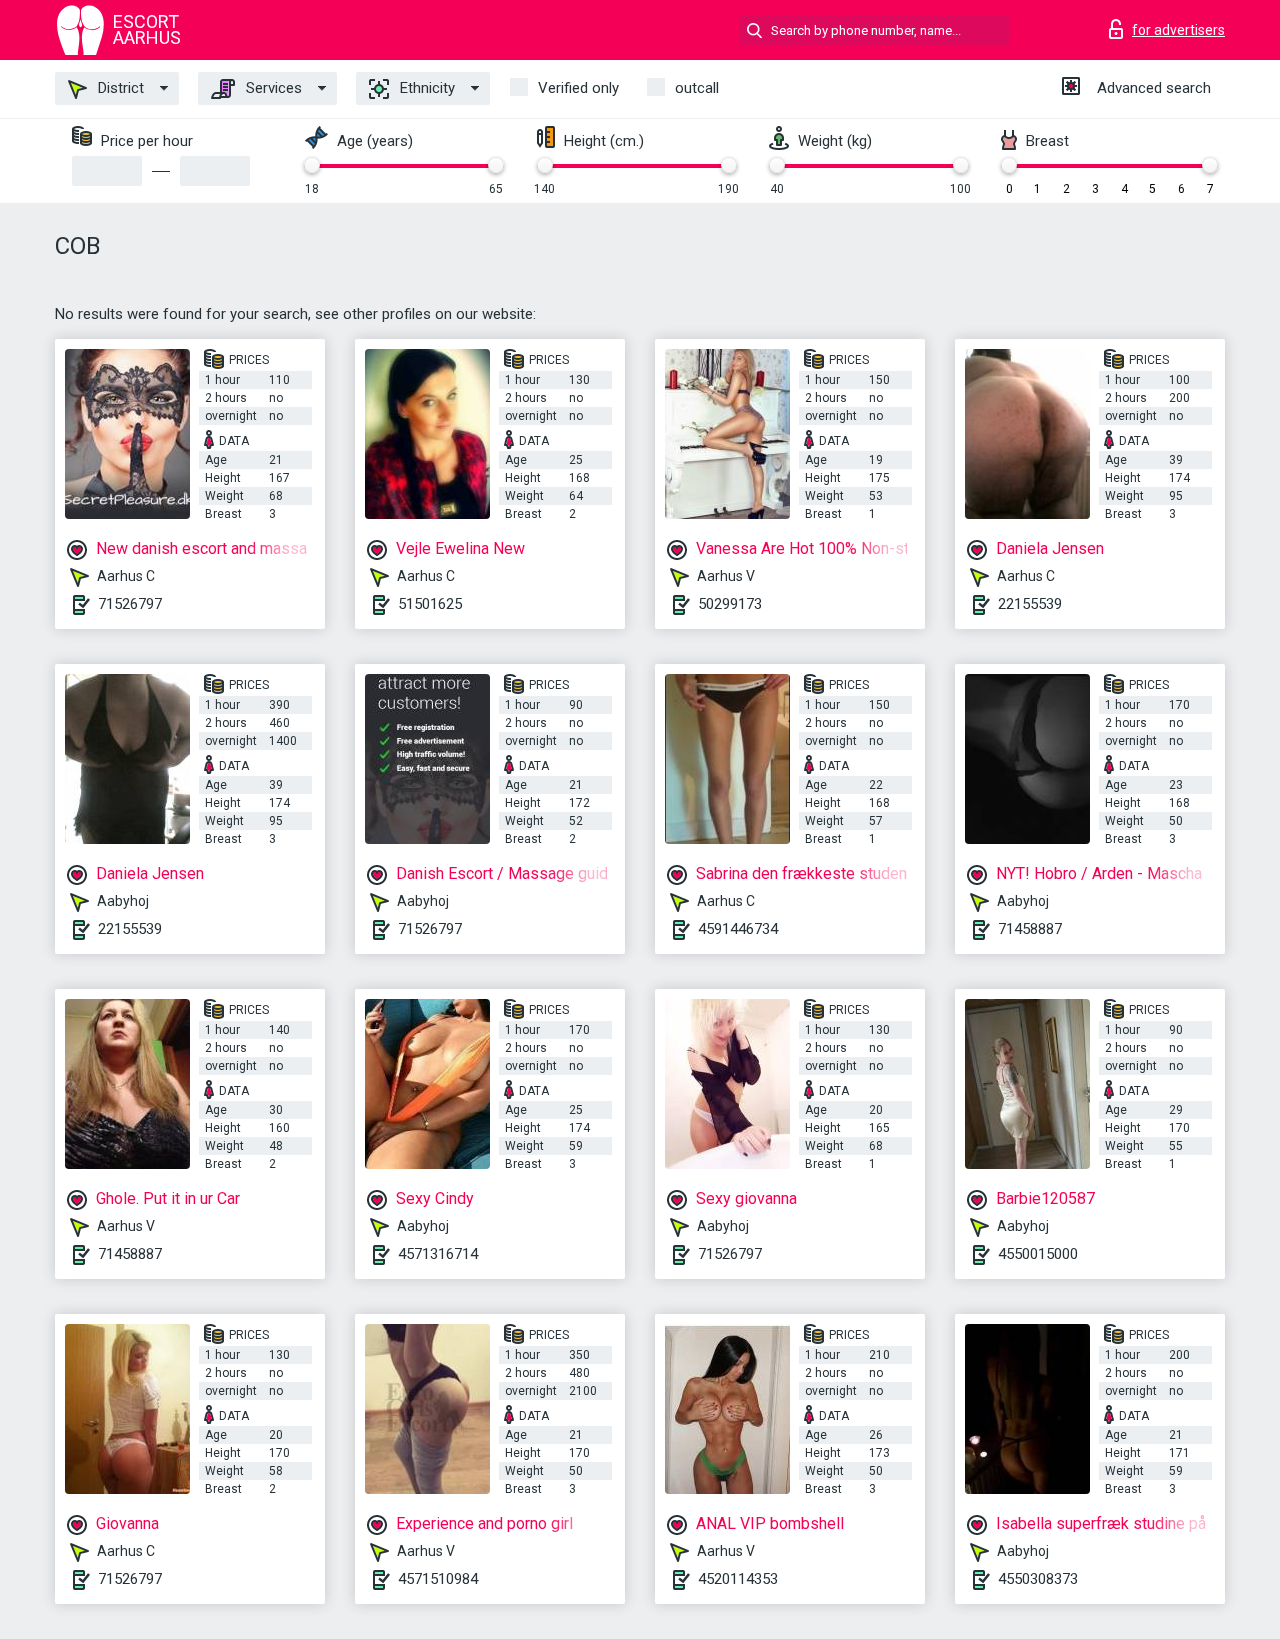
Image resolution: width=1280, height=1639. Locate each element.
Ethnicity (425, 88)
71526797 (130, 604)
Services (272, 88)
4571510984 (438, 1579)
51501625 (430, 604)
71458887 (1030, 929)
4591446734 (738, 929)
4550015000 (1038, 1254)
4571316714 (438, 1254)
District (119, 88)
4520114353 (738, 1579)
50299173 (730, 604)
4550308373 (1038, 1579)
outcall (697, 88)
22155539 (1030, 604)
